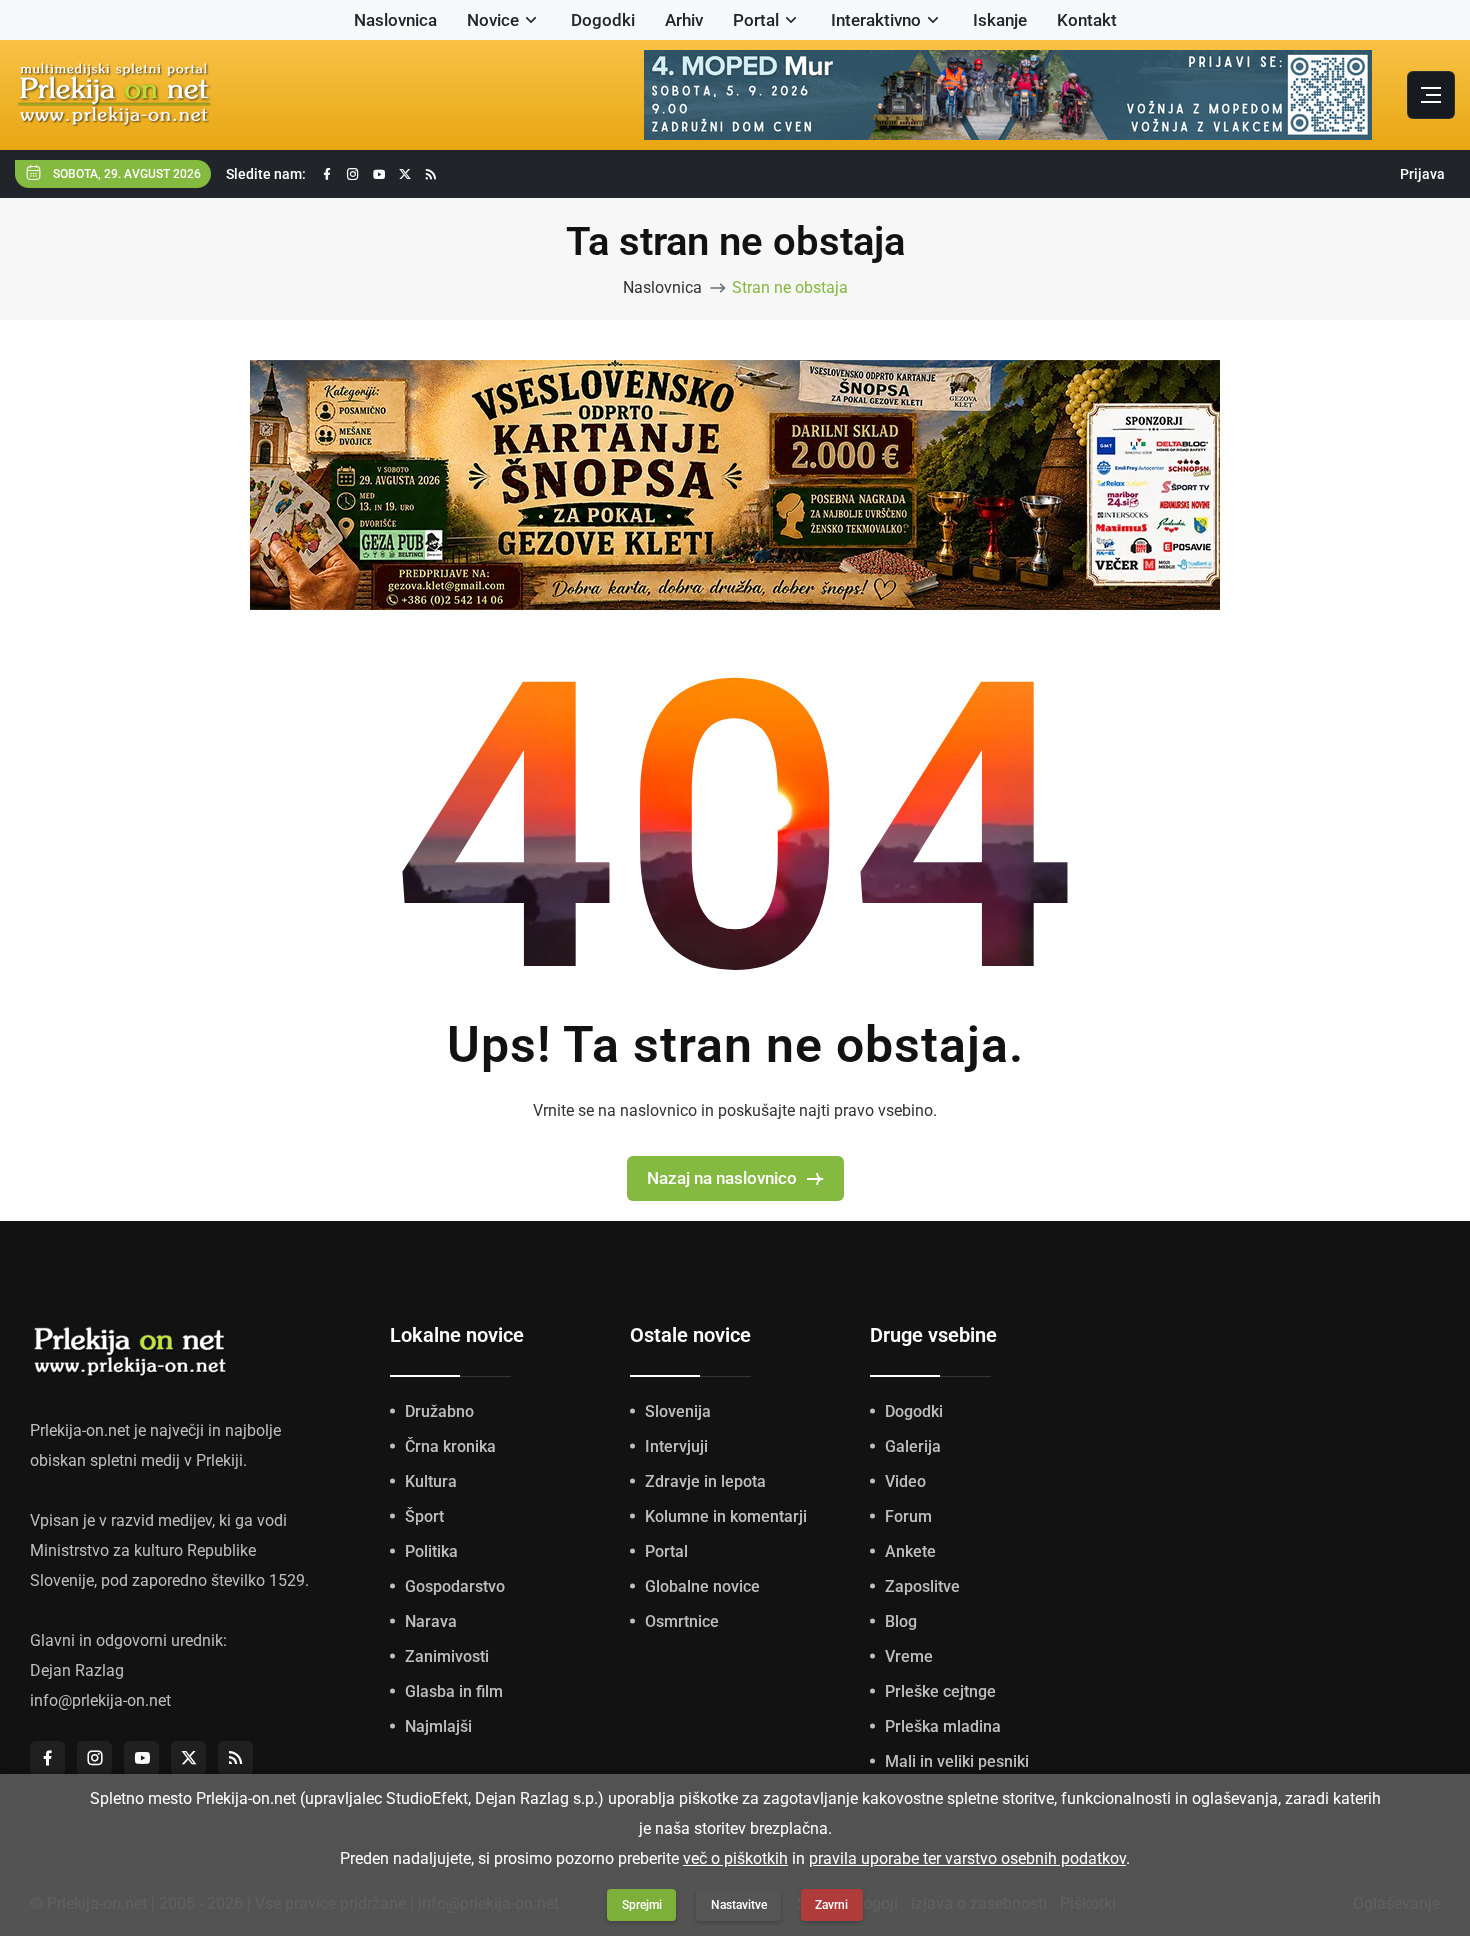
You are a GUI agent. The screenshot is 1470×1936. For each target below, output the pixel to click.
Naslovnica (395, 20)
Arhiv (684, 20)
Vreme (909, 1656)
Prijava (1422, 174)
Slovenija (678, 1411)
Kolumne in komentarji (726, 1516)
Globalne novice (702, 1586)
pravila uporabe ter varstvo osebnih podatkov (967, 1858)
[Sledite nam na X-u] (405, 174)
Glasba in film (454, 1691)
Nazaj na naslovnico (722, 1178)
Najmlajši (438, 1726)
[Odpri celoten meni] (1431, 95)
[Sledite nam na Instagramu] (353, 174)
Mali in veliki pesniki (957, 1761)
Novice (493, 20)
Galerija (913, 1446)
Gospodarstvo (455, 1586)
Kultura (431, 1481)
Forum (908, 1516)
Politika (431, 1551)
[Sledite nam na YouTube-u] (379, 174)
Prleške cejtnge (940, 1691)
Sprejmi (642, 1905)
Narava (431, 1621)
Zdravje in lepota (705, 1481)
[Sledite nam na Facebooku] (327, 174)
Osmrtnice (682, 1621)
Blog (901, 1621)
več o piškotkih (735, 1858)
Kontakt (1087, 20)
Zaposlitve (922, 1586)
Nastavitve (739, 1905)
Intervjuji (676, 1446)
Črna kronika (450, 1446)
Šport (424, 1516)
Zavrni (831, 1905)
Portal (756, 20)
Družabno (439, 1411)
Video (905, 1481)
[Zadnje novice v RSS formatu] (431, 174)
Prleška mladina (943, 1726)
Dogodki (603, 20)
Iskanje (1000, 20)
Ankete (910, 1551)
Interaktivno (876, 20)
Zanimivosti (447, 1656)
